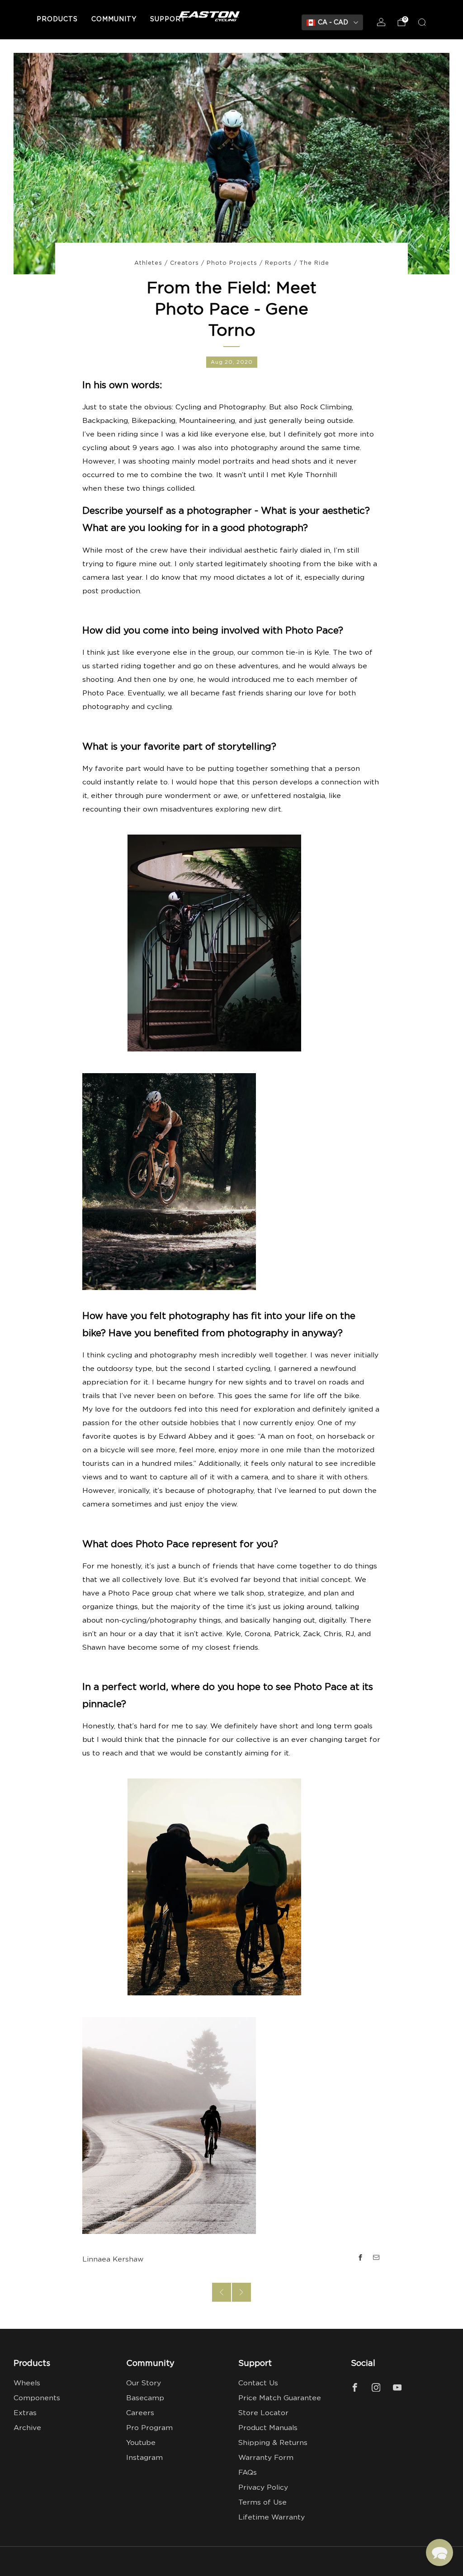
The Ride (314, 263)
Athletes (148, 263)
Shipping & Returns (273, 2443)
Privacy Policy (263, 2488)
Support (168, 19)
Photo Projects (232, 263)
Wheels (27, 2383)
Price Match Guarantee (280, 2398)
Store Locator (263, 2413)
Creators (184, 263)
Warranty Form (266, 2458)
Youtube (141, 2443)
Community (114, 19)
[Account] (381, 22)
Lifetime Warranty (272, 2517)
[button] (439, 2553)
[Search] (422, 22)
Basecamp (145, 2398)
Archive (27, 2428)
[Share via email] (377, 2257)
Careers (140, 2413)
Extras (25, 2413)
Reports (278, 263)
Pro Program (149, 2428)
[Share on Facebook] (360, 2257)
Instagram (144, 2458)
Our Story (144, 2383)
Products (57, 19)
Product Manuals (268, 2428)
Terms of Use (262, 2503)
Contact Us (258, 2383)
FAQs (248, 2473)
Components (37, 2398)
